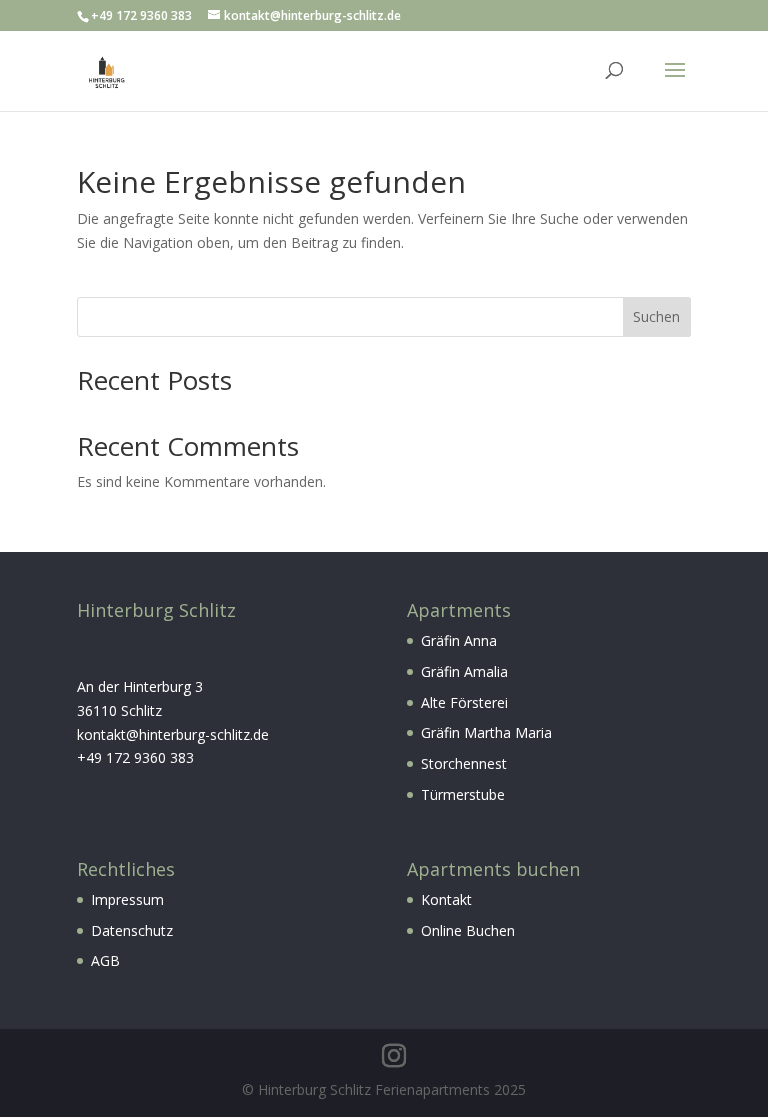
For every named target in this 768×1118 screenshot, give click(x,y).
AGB (105, 960)
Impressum (127, 899)
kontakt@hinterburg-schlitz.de (173, 734)
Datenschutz (132, 930)
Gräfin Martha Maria (486, 732)
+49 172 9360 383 (135, 757)
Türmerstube (463, 794)
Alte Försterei (464, 702)
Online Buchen (468, 930)
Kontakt (446, 899)
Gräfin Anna (459, 640)
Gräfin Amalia (464, 671)
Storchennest (464, 763)
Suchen (656, 316)
